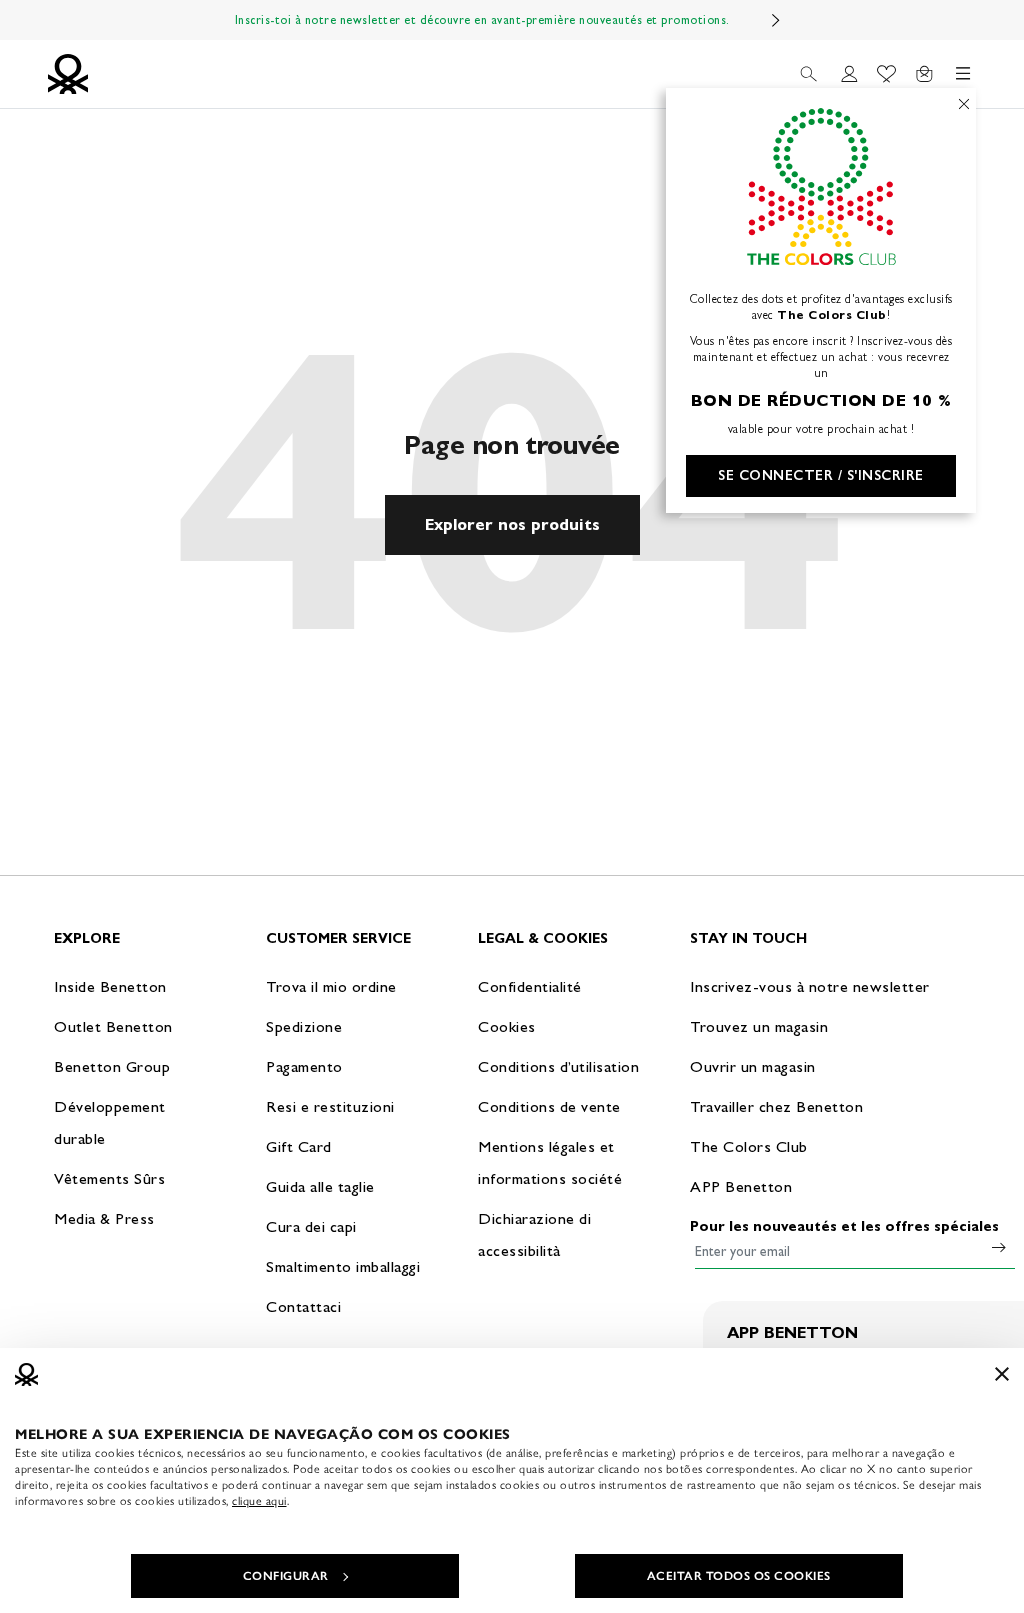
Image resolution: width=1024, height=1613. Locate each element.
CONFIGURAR (286, 1576)
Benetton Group (112, 1066)
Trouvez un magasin (759, 1026)
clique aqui (259, 1501)
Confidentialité (530, 986)
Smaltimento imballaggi (343, 1266)
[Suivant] (776, 20)
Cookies (507, 1026)
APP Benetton (741, 1186)
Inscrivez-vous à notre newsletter (810, 986)
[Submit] (999, 1247)
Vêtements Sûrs (109, 1178)
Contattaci (303, 1306)
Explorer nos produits (512, 524)
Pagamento (304, 1066)
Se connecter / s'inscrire (821, 475)
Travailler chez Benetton (776, 1106)
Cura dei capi (311, 1226)
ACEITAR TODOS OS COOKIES (739, 1576)
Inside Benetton (110, 986)
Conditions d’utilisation (558, 1066)
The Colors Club (749, 1146)
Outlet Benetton (113, 1026)
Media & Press (104, 1218)
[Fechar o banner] (1002, 1374)
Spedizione (304, 1026)
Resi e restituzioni (330, 1106)
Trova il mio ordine (331, 986)
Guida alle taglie (320, 1186)
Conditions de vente (549, 1106)
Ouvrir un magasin (753, 1066)
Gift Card (299, 1146)
